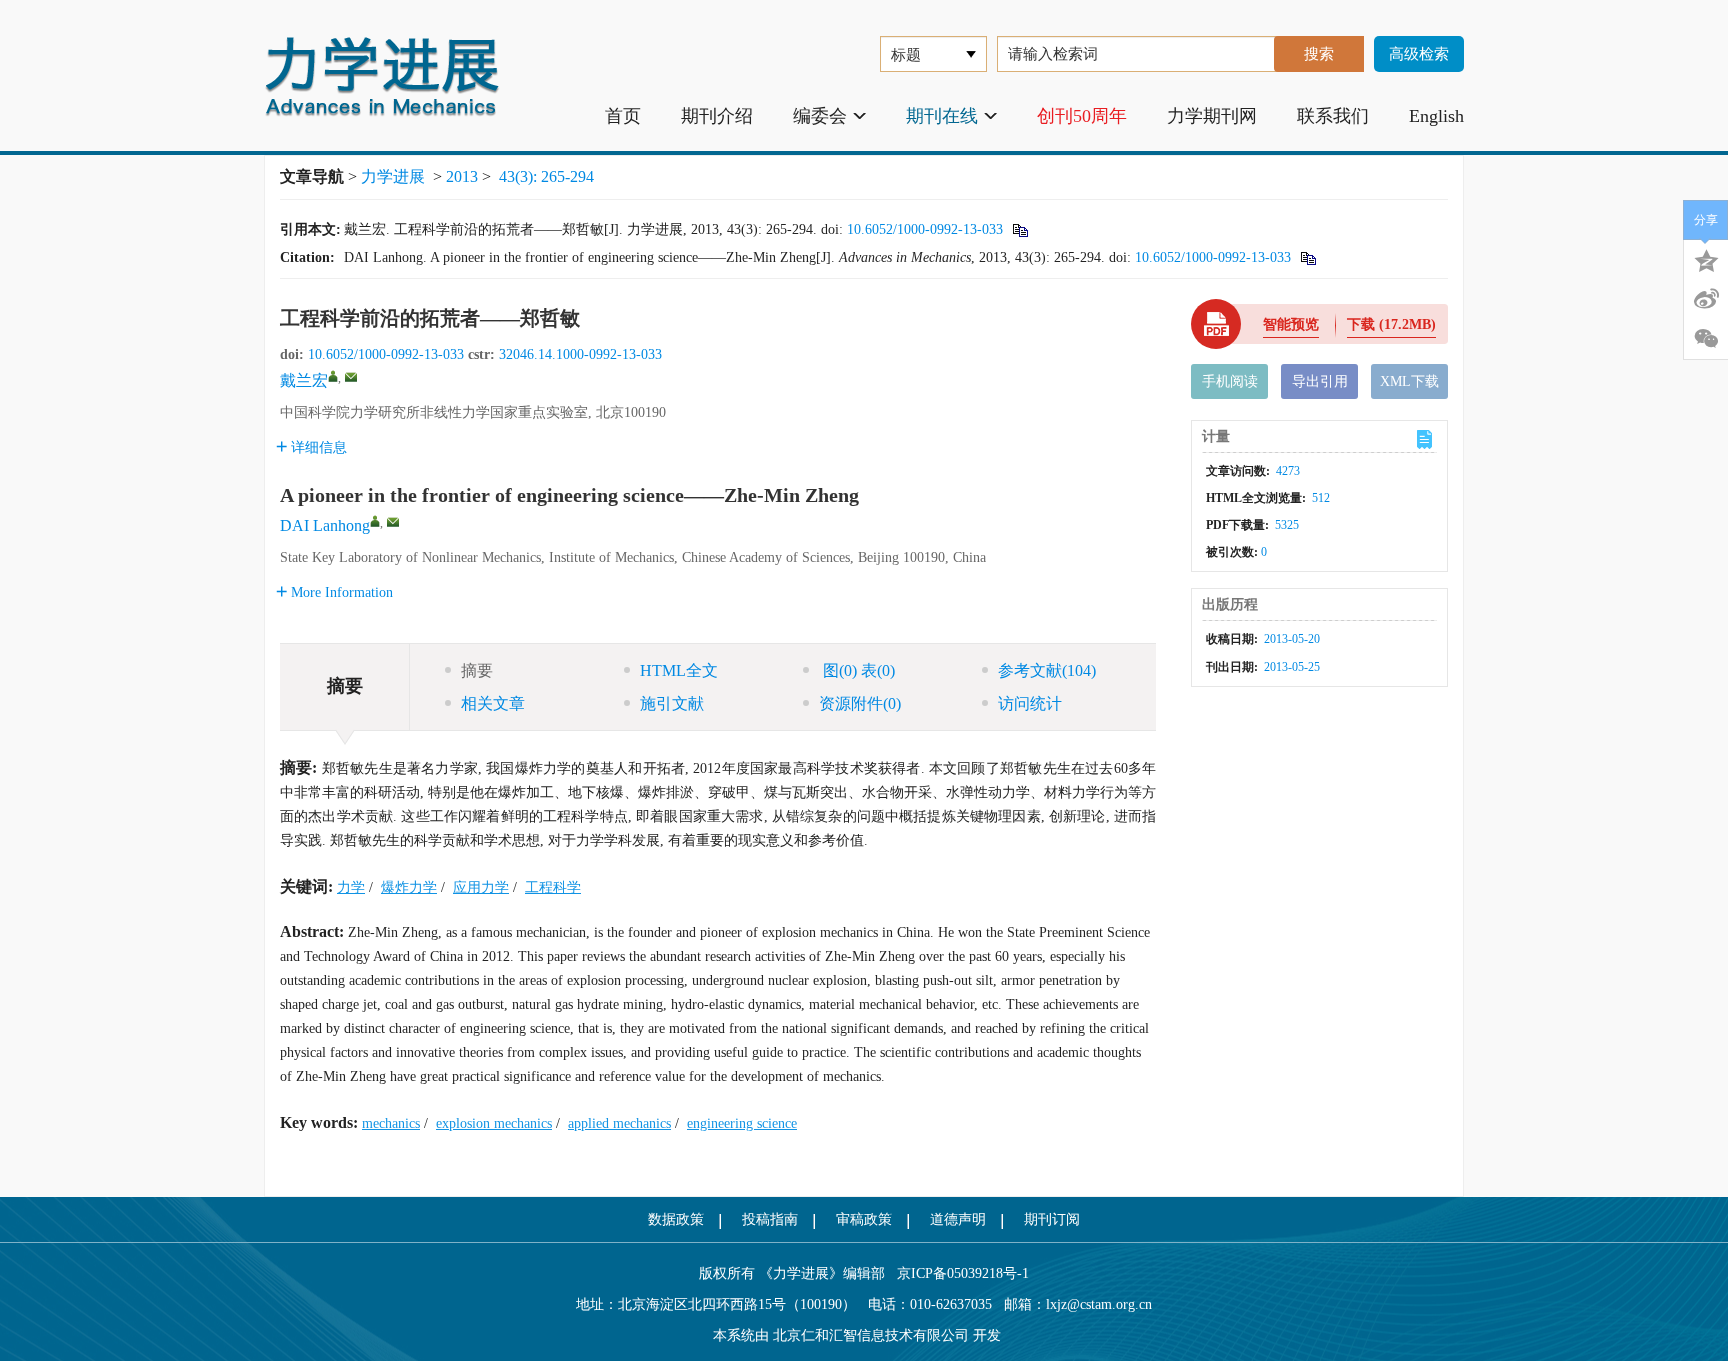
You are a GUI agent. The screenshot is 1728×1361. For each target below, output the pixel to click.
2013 (462, 176)
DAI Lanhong (325, 525)
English (1436, 116)
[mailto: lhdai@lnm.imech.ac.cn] (393, 522)
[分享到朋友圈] (1706, 339)
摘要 (477, 670)
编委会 (820, 116)
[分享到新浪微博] (1706, 299)
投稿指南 (770, 1219)
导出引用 (1320, 381)
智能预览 (1291, 324)
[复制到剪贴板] (1019, 229)
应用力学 (481, 887)
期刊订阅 (1052, 1219)
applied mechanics (619, 1123)
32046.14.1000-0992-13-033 (580, 354)
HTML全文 (679, 670)
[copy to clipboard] (1307, 257)
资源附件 (860, 703)
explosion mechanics (494, 1123)
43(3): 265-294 (546, 176)
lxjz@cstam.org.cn (1099, 1304)
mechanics (391, 1123)
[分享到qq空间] (1706, 259)
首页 (623, 116)
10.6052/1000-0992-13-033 (925, 229)
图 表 (857, 670)
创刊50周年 (1082, 116)
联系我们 (1333, 116)
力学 (351, 887)
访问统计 (1030, 703)
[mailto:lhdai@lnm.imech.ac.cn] (351, 377)
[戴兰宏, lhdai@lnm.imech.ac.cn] (333, 376)
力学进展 (393, 176)
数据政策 (676, 1219)
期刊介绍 (717, 116)
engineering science (742, 1123)
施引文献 (672, 703)
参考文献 (1047, 670)
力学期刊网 (1212, 116)
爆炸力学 (409, 887)
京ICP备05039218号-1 (957, 1273)
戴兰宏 (304, 380)
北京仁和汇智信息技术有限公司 (871, 1335)
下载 (1391, 324)
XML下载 (1409, 381)
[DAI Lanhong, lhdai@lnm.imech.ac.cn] (375, 521)
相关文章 (493, 703)
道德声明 (958, 1219)
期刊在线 (942, 116)
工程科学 (553, 887)
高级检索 (1419, 54)
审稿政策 (864, 1219)
